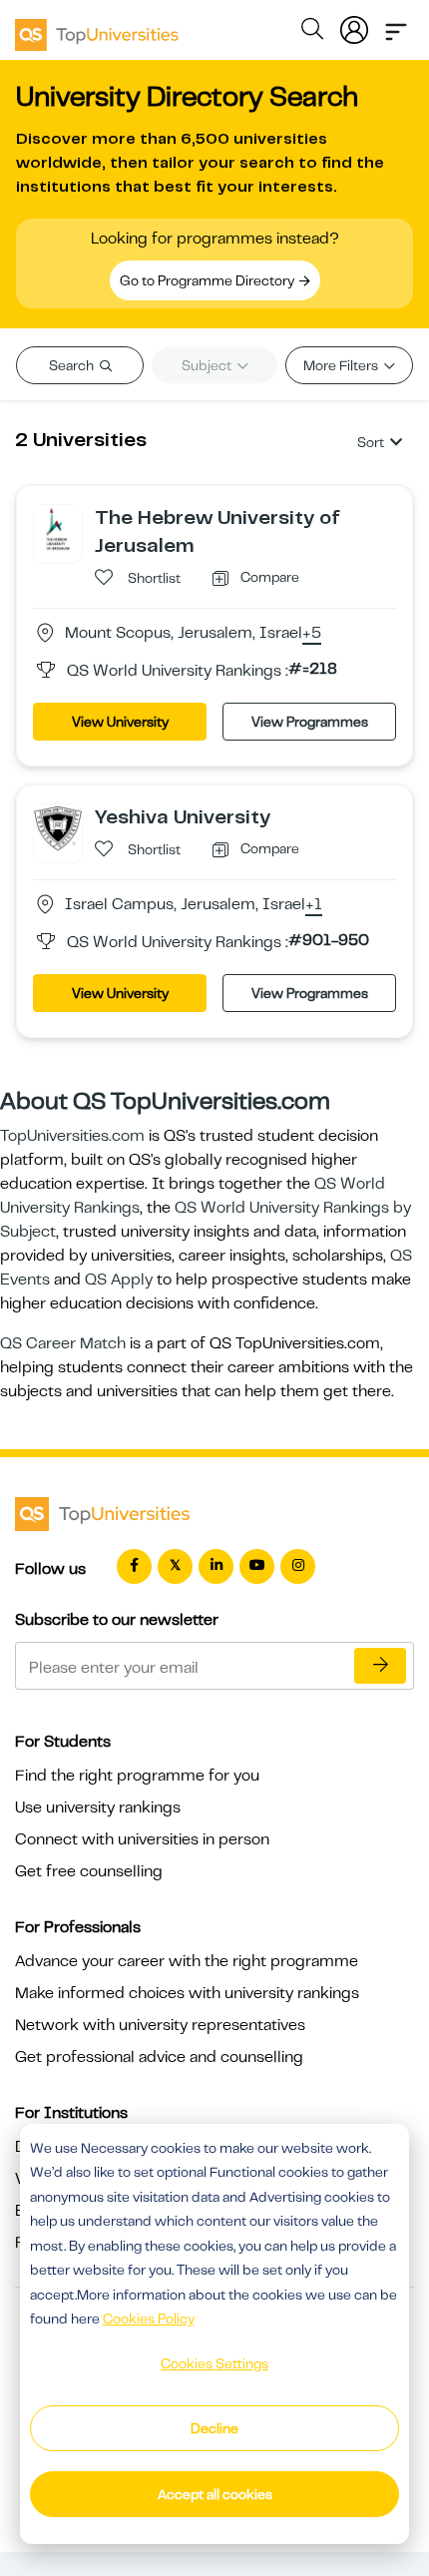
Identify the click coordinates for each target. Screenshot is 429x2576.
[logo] (97, 28)
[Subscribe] (380, 1666)
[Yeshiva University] (58, 827)
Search (73, 365)
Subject (208, 365)
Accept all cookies (215, 2494)
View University (120, 722)
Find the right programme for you (137, 1776)
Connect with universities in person (142, 1839)
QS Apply (119, 1280)
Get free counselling (89, 1871)
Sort (371, 442)
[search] (312, 32)
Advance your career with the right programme (187, 1961)
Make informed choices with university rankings (187, 1993)
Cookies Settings (214, 2363)
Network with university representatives (160, 2025)
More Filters (342, 365)
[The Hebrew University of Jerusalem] (58, 528)
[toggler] (396, 26)
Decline (214, 2428)
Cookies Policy (149, 2318)
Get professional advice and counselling (159, 2057)
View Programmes (310, 722)
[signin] (354, 26)
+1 (314, 905)
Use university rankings (98, 1807)
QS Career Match (63, 1343)
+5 (312, 634)
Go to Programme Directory (209, 280)
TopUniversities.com (72, 1136)
